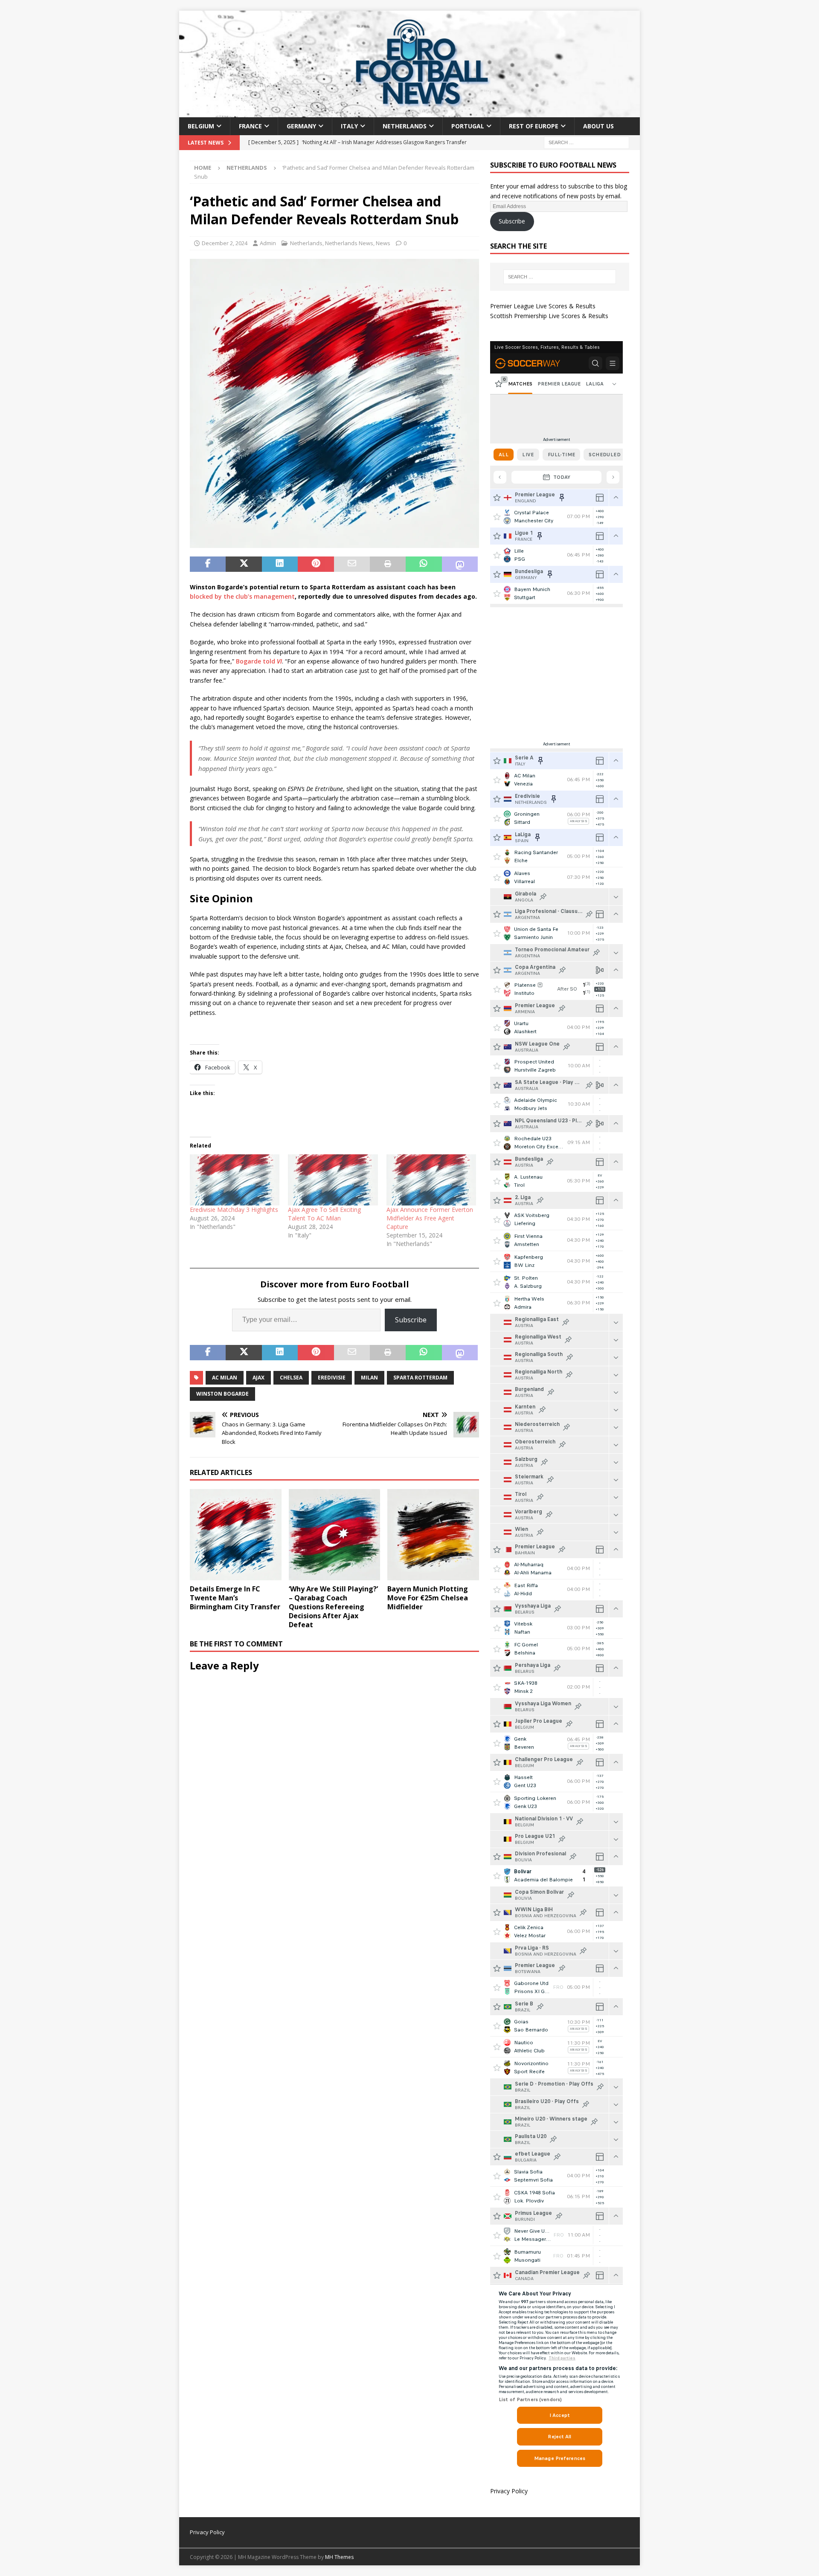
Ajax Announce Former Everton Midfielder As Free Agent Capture (430, 1218)
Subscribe (411, 1320)
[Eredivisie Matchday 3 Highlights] (235, 1180)
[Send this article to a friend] (352, 564)
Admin (268, 243)
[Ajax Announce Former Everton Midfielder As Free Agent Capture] (431, 1180)
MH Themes (339, 2557)
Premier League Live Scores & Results (543, 306)
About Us (598, 126)
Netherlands (405, 126)
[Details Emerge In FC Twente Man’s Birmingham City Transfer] (236, 1535)
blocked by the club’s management (242, 596)
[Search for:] (587, 142)
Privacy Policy (509, 2491)
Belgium (201, 126)
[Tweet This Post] (244, 564)
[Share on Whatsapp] (424, 564)
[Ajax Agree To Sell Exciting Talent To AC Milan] (333, 1180)
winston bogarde (222, 1394)
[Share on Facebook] (208, 564)
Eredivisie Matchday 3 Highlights (234, 1210)
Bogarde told (259, 661)
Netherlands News (349, 243)
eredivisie (332, 1378)
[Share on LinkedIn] (280, 564)
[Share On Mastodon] (460, 564)
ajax (258, 1378)
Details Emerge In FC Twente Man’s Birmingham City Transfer (235, 1598)
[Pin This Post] (316, 564)
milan (369, 1378)
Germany (301, 126)
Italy (349, 126)
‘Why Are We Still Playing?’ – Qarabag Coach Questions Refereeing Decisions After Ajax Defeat (333, 1607)
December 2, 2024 (225, 243)
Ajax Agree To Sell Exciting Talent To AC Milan (324, 1214)
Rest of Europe (534, 126)
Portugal (468, 126)
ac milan (225, 1378)
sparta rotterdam (420, 1378)
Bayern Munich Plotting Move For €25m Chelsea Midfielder (428, 1598)
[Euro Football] (409, 112)
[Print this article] (388, 564)
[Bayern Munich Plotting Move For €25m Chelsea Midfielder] (433, 1535)
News (383, 243)
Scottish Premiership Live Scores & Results (549, 316)
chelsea (291, 1378)
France (250, 126)
